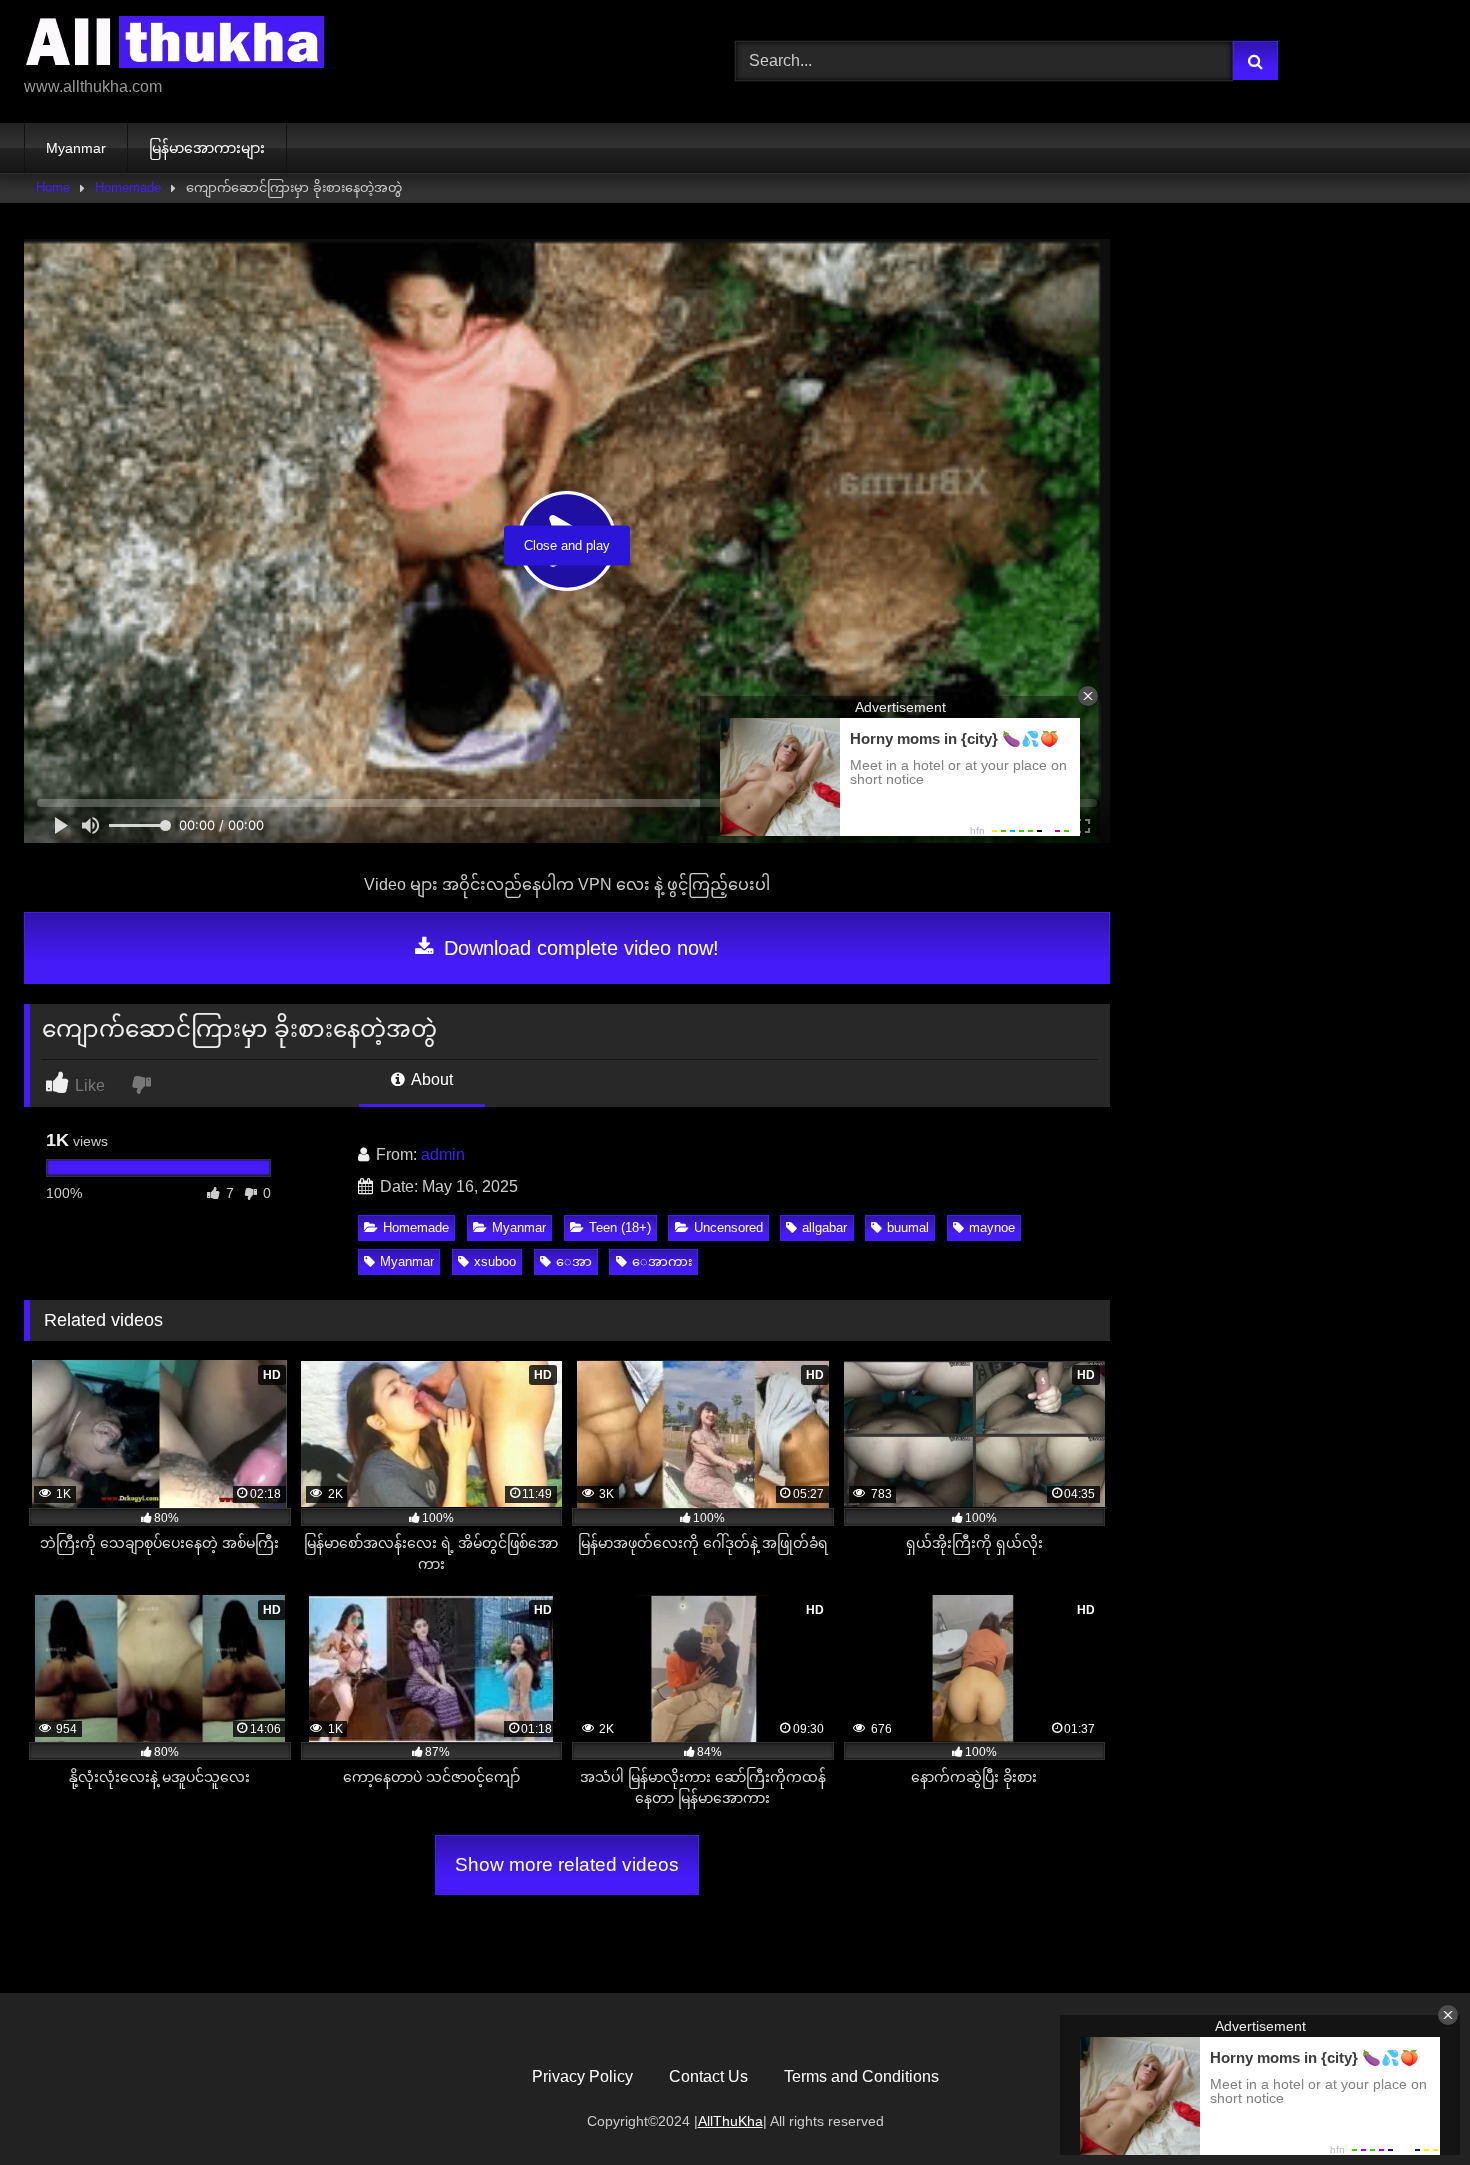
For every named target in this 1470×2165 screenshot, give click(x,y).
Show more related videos (567, 1864)
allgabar (824, 1227)
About (430, 1079)
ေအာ (574, 1261)
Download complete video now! (578, 948)
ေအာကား (662, 1261)
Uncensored (728, 1227)
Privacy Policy (582, 2076)
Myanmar (76, 148)
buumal (908, 1227)
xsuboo (495, 1261)
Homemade (128, 187)
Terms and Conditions (861, 2076)
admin (443, 1154)
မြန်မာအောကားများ (207, 148)
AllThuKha (730, 2121)
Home (53, 187)
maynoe (992, 1227)
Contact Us (708, 2076)
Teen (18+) (620, 1227)
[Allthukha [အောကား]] (174, 45)
